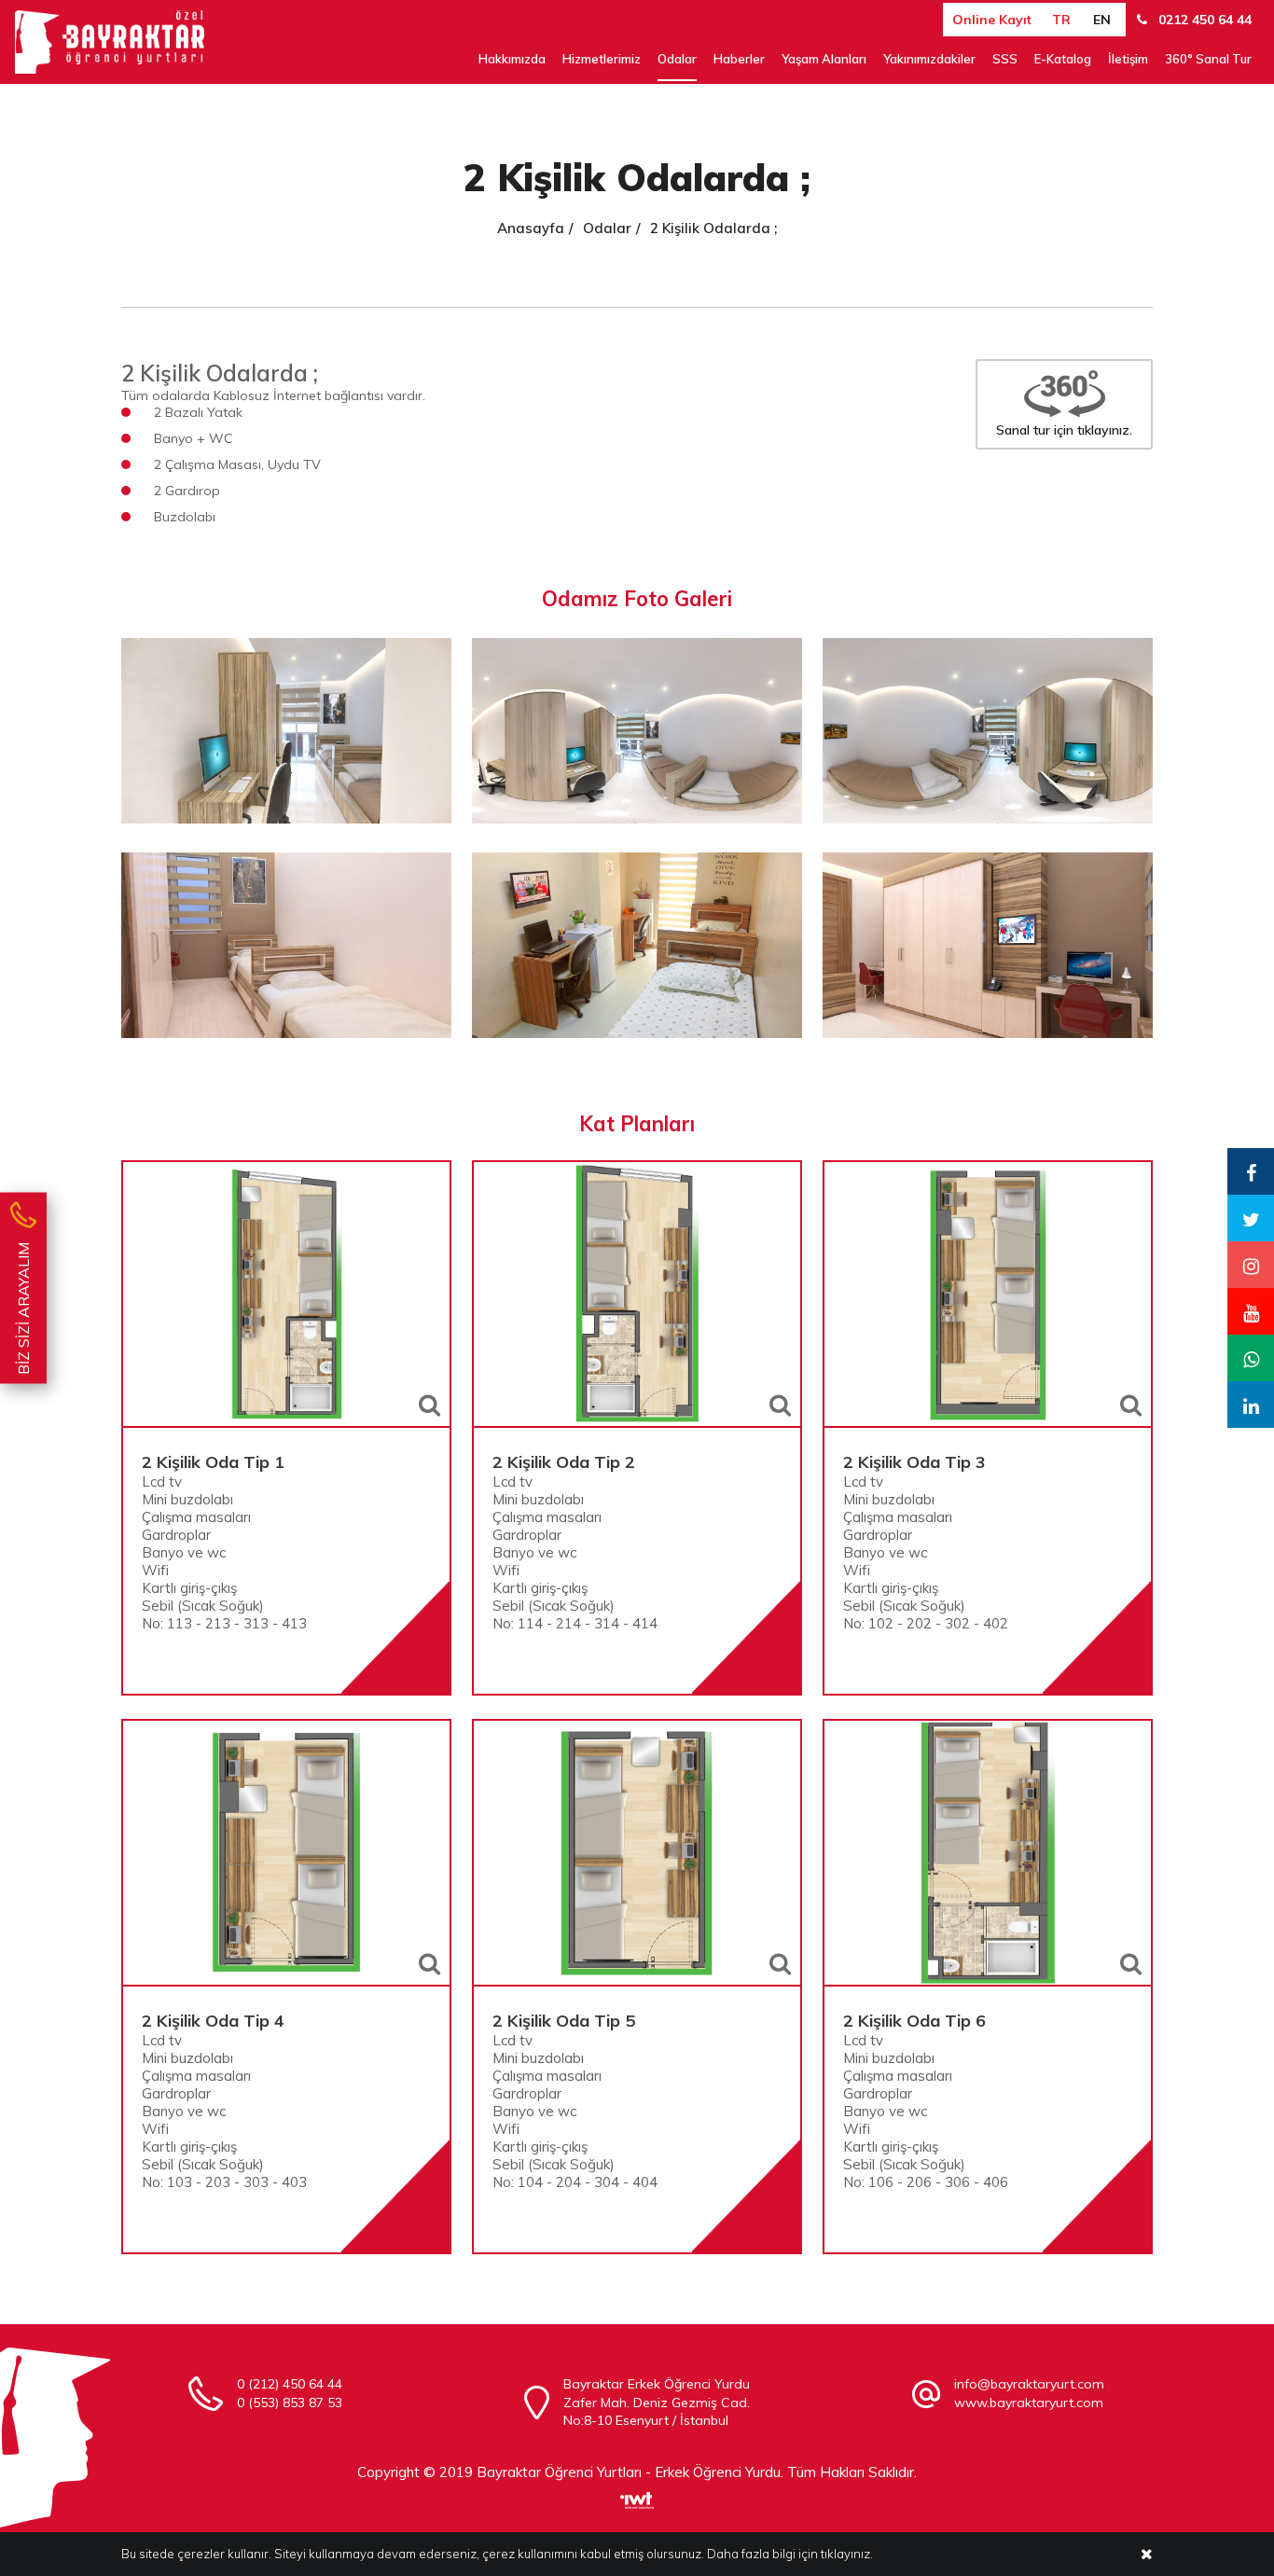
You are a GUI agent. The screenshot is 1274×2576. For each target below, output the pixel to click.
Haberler (739, 59)
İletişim (1128, 59)
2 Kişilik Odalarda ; (713, 228)
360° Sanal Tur (1208, 59)
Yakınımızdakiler (929, 59)
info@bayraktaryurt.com (1029, 2384)
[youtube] (1251, 1311)
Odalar (677, 59)
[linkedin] (1251, 1405)
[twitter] (1251, 1218)
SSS (1005, 59)
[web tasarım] (637, 2493)
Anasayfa (531, 228)
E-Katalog (1063, 59)
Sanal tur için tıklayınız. (1064, 430)
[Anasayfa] (110, 42)
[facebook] (1251, 1171)
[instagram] (1251, 1265)
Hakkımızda (512, 59)
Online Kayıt (992, 20)
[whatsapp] (1251, 1358)
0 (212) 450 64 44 (290, 2384)
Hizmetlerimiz (602, 59)
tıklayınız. (847, 2554)
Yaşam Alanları (824, 59)
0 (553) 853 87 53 (290, 2403)
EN (1102, 20)
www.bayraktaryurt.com (1029, 2403)
